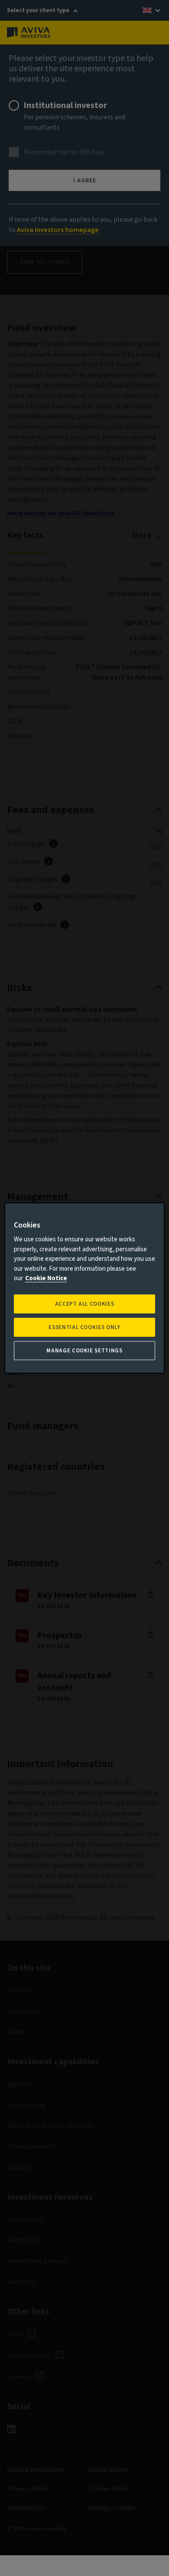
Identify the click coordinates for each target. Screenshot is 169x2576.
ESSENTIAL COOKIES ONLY (84, 1327)
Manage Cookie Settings (84, 1351)
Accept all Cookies (85, 1304)
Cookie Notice (46, 1278)
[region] (85, 1288)
